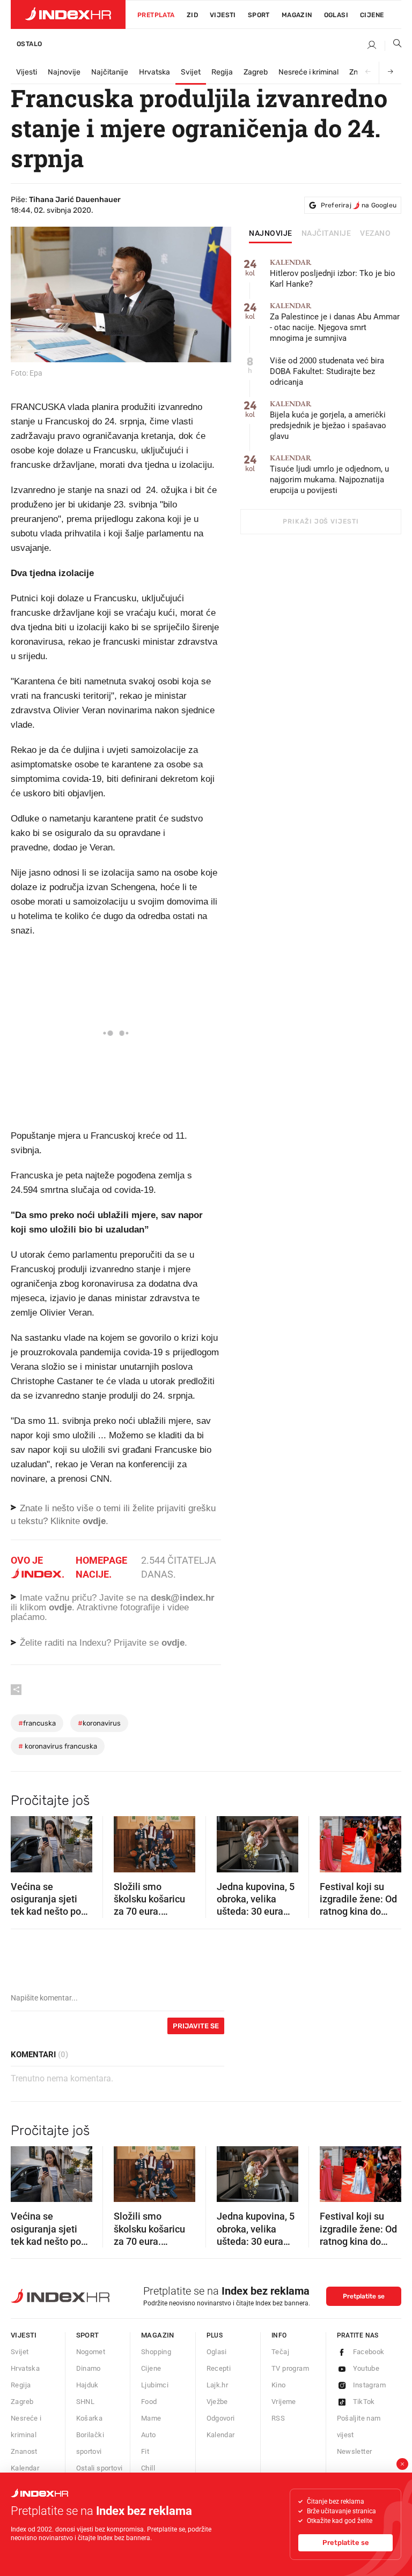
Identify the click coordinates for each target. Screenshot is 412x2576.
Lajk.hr (218, 2385)
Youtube (366, 2368)
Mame (151, 2418)
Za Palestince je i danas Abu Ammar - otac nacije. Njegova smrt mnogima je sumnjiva (335, 322)
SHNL (86, 2402)
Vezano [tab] (375, 234)
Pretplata (156, 15)
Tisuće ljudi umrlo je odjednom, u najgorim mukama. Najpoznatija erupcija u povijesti (329, 475)
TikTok (364, 2402)
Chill (148, 2468)
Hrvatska (154, 72)
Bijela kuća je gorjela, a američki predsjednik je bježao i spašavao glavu (328, 420)
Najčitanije (110, 72)
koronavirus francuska (58, 1746)
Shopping (156, 2352)
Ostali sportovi (100, 2468)
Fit (145, 2451)
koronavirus (99, 1723)
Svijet (191, 72)
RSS (278, 2418)
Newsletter (355, 2451)
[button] (24, 1841)
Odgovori (221, 2418)
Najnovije (64, 72)
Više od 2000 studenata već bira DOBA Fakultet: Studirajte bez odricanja (327, 371)
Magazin (158, 2335)
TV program (290, 2368)
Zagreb (256, 72)
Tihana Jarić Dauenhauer (75, 200)
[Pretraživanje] (393, 46)
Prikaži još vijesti (321, 521)
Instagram (370, 2385)
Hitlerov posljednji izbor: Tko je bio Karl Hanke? (333, 274)
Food (149, 2402)
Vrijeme (284, 2402)
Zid (192, 15)
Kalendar (25, 2468)
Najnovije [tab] (271, 234)
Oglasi (336, 15)
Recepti (219, 2368)
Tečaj (280, 2352)
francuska (37, 1723)
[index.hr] (68, 14)
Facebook (369, 2352)
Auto (149, 2435)
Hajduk (87, 2385)
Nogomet (91, 2352)
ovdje (60, 1607)
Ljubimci (155, 2385)
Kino (279, 2385)
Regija (222, 72)
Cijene (372, 15)
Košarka (90, 2418)
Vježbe (217, 2402)
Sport (259, 15)
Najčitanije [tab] (326, 234)
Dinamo (89, 2368)
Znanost (24, 2451)
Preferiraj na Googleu (359, 205)
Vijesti (223, 15)
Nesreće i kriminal (308, 72)
